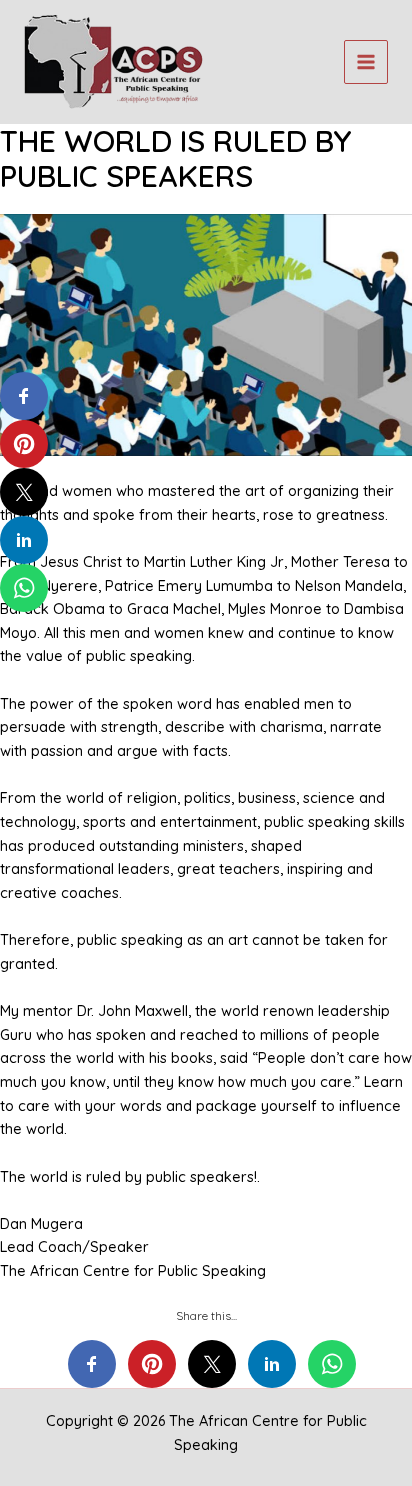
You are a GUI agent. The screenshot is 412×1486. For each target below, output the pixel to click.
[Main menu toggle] (366, 62)
